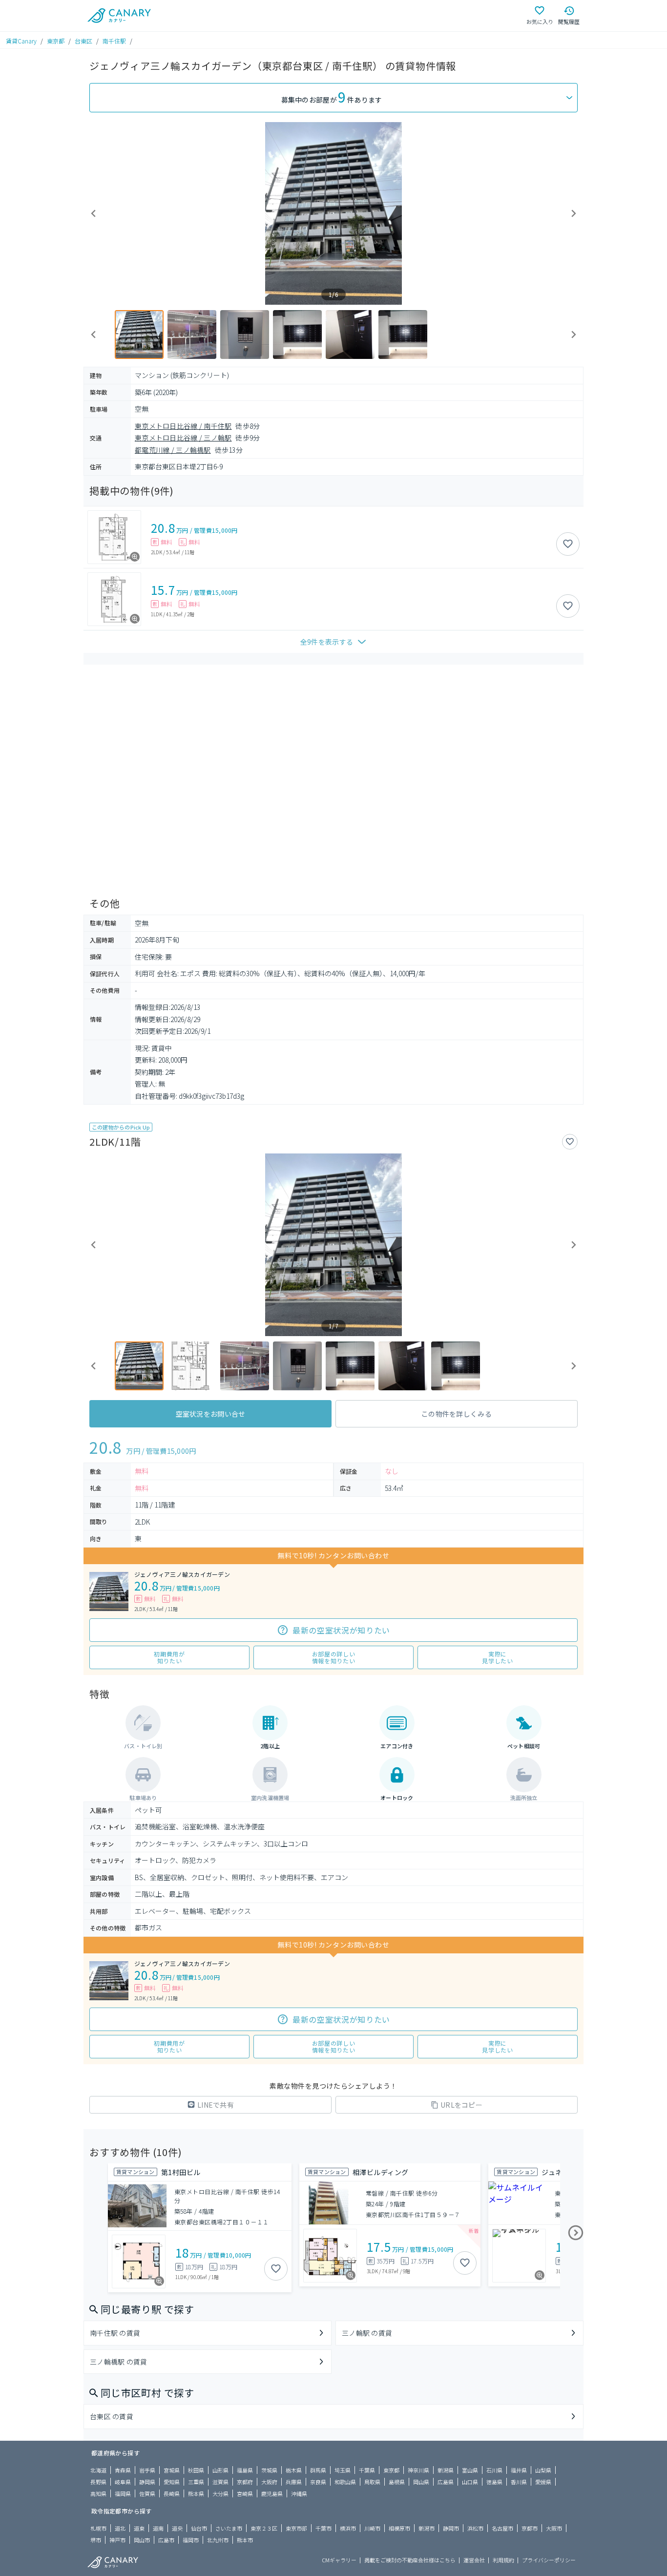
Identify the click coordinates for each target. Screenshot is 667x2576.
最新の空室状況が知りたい (341, 1630)
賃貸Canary (21, 41)
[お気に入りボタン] (568, 544)
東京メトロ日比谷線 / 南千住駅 (183, 426)
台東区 (83, 41)
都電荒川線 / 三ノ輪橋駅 (173, 450)
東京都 (56, 41)
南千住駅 (114, 41)
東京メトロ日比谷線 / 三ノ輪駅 (183, 438)
